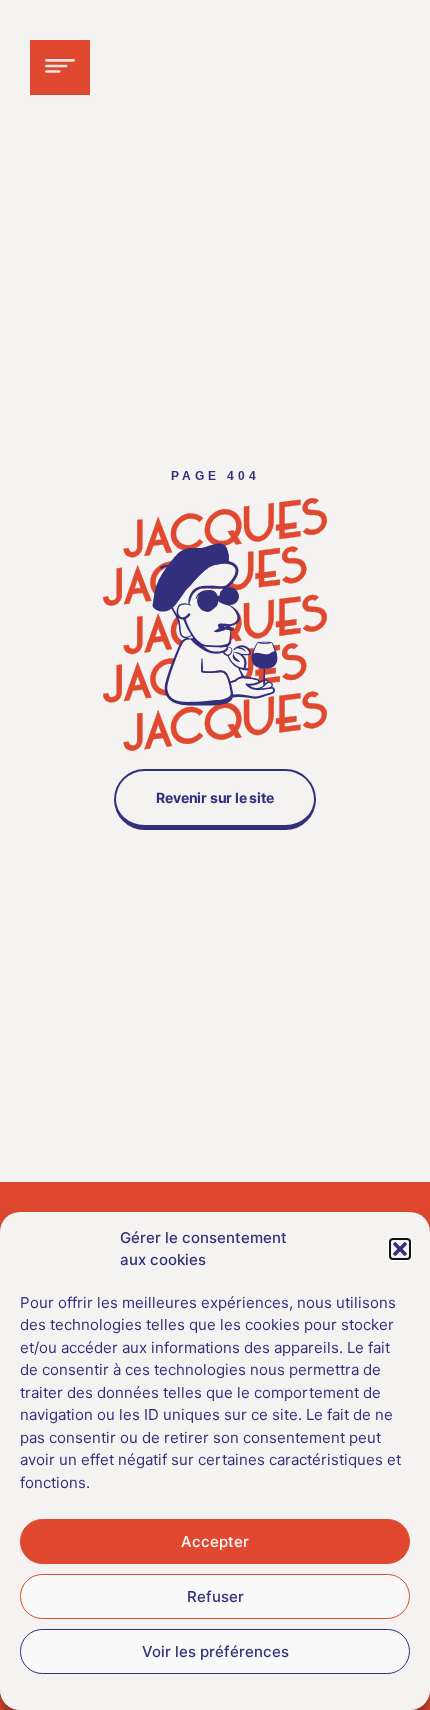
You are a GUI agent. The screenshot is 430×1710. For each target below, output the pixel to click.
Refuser (215, 1596)
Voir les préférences (215, 1651)
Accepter (215, 1541)
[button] (400, 1249)
